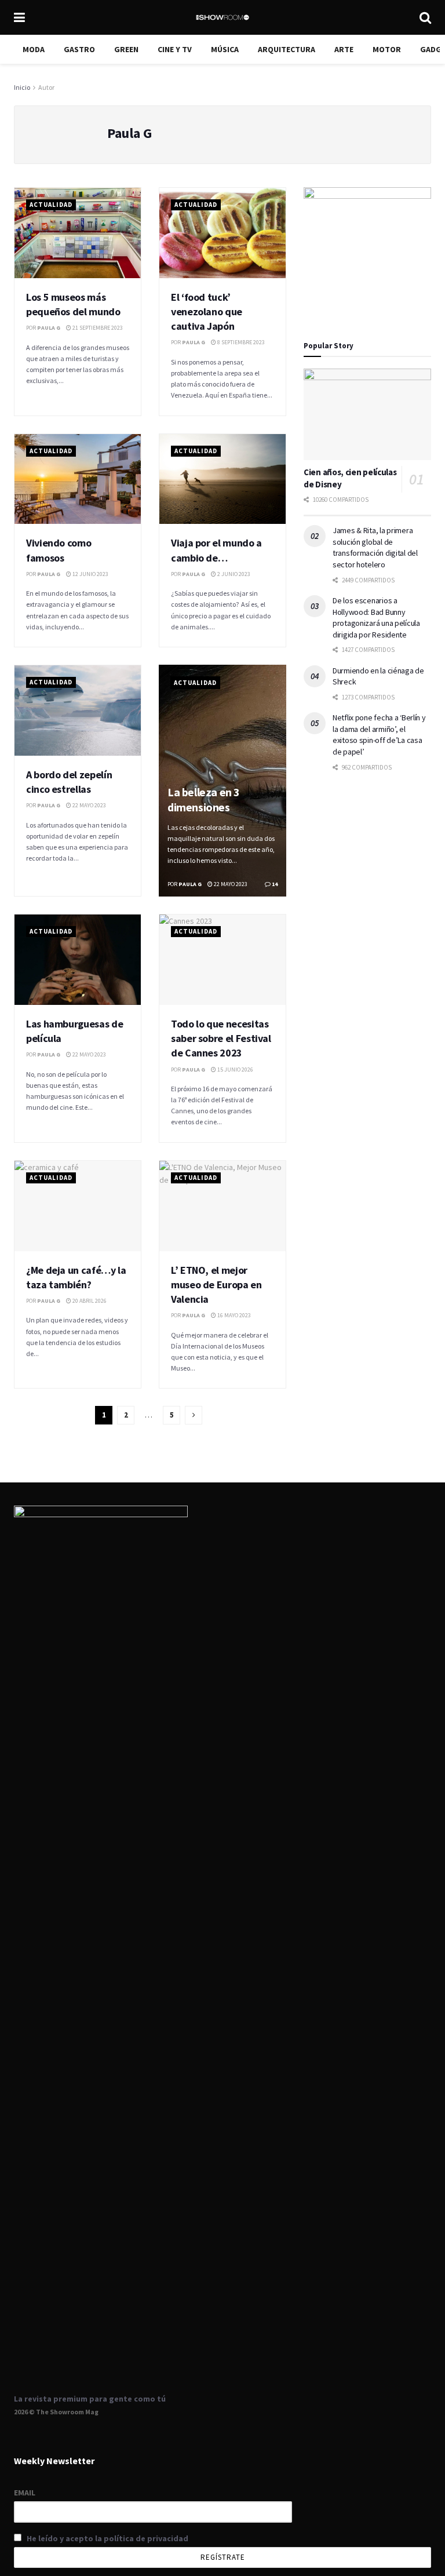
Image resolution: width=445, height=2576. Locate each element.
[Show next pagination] (194, 1415)
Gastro (79, 49)
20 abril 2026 (89, 1301)
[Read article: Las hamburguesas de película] (78, 960)
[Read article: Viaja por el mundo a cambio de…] (222, 479)
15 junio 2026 (235, 1070)
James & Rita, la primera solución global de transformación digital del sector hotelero (375, 547)
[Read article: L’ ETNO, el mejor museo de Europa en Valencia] (222, 1206)
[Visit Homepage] (222, 17)
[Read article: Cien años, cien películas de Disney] (367, 414)
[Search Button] (425, 17)
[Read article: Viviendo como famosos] (78, 479)
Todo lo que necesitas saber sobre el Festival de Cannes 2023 (221, 1038)
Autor (46, 87)
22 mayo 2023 (89, 805)
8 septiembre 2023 (240, 342)
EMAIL (25, 2493)
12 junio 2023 (90, 574)
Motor (387, 49)
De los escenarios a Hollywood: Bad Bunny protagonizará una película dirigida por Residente (376, 617)
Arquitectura (287, 49)
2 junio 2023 (233, 574)
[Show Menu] (19, 17)
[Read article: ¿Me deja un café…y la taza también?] (78, 1206)
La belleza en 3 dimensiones (204, 799)
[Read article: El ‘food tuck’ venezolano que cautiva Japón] (222, 233)
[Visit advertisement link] (367, 251)
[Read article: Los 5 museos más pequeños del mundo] (78, 233)
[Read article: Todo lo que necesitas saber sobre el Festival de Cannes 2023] (222, 960)
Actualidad (51, 205)
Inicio (22, 87)
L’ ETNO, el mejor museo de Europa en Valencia (216, 1285)
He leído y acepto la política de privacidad (107, 2538)
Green (126, 49)
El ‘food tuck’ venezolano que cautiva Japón (207, 311)
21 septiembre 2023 (97, 328)
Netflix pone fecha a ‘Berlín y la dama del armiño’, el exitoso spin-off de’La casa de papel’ (379, 735)
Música (225, 49)
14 (274, 884)
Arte (344, 49)
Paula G (49, 328)
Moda (34, 49)
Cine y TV (175, 49)
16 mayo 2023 (234, 1315)
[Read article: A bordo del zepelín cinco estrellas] (78, 711)
